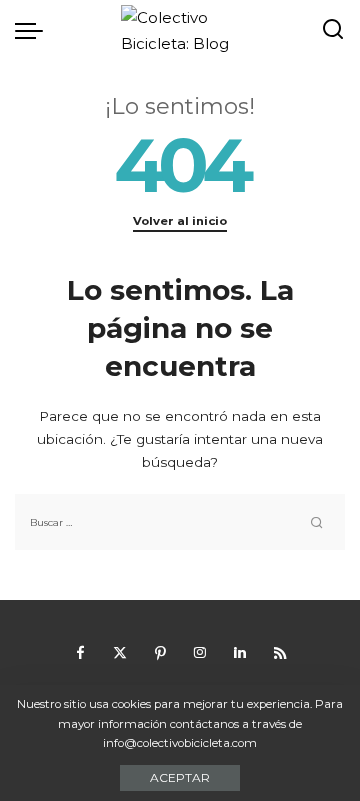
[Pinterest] (160, 653)
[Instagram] (200, 653)
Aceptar (180, 777)
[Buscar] (333, 30)
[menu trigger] (34, 30)
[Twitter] (120, 653)
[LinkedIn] (240, 653)
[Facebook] (80, 653)
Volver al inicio (180, 221)
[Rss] (280, 653)
